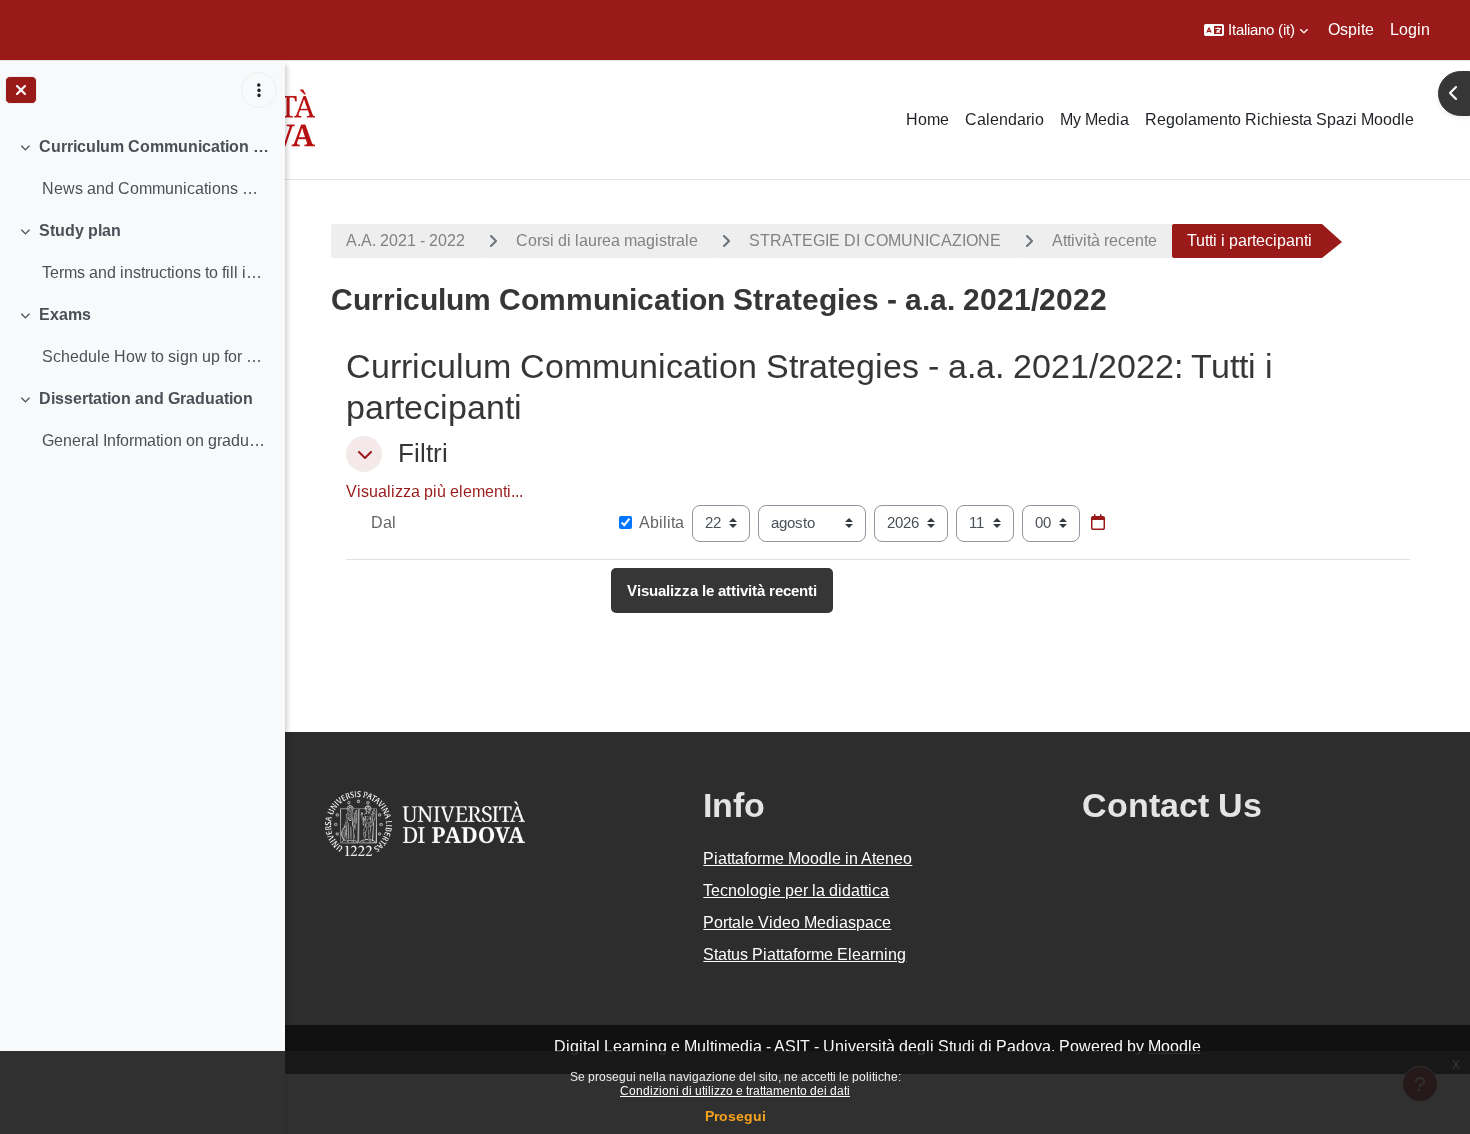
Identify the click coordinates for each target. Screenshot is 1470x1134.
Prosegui (735, 1116)
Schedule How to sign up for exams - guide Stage (155, 356)
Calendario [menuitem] (1004, 119)
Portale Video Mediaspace (797, 922)
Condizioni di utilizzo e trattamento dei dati (735, 1091)
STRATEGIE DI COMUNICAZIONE (875, 240)
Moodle (1174, 1046)
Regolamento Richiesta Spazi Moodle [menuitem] (1279, 119)
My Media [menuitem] (1094, 119)
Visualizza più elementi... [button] (434, 491)
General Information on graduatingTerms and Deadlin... (155, 440)
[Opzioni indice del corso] (259, 90)
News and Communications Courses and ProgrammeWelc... (155, 188)
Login (1410, 29)
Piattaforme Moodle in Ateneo (807, 858)
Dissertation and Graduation (146, 398)
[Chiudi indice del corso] (21, 90)
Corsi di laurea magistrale (607, 240)
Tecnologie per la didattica (796, 890)
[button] (1256, 30)
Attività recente (1104, 240)
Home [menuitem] (927, 119)
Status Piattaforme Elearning (804, 954)
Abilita (661, 522)
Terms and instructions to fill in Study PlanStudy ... (155, 272)
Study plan (80, 230)
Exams (65, 314)
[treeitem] (142, 168)
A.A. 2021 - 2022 (405, 240)
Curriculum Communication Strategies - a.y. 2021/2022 (154, 146)
